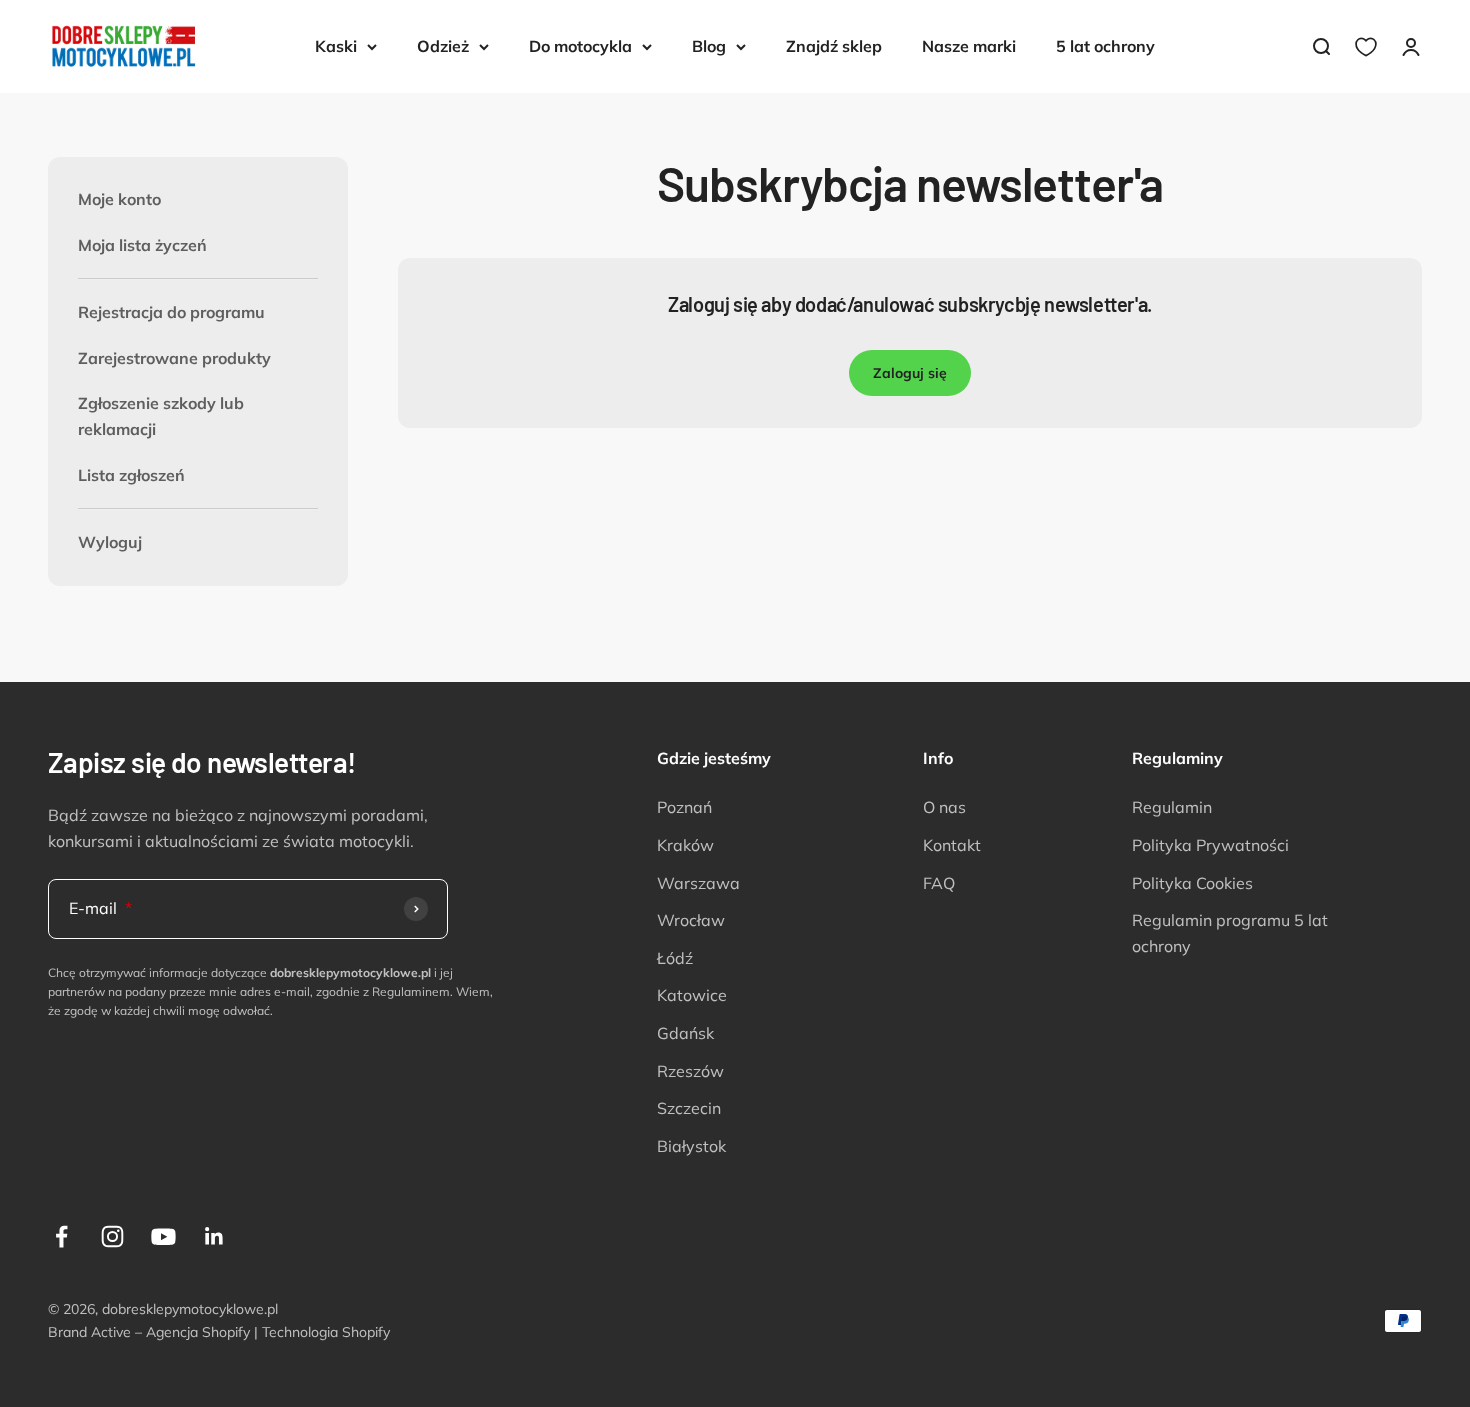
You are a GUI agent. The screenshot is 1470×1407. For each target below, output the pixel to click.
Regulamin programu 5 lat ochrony (1230, 933)
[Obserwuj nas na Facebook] (61, 1236)
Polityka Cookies (1192, 883)
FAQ (939, 883)
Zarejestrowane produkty (174, 358)
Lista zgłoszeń (131, 475)
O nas (944, 807)
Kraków (685, 845)
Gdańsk (685, 1033)
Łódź (675, 958)
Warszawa (698, 883)
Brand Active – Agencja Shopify (149, 1332)
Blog (709, 46)
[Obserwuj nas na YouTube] (163, 1236)
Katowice (692, 995)
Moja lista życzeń (142, 245)
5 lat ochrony (1105, 46)
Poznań (684, 807)
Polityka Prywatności (1210, 845)
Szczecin (689, 1108)
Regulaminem (411, 991)
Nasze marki (969, 46)
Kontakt (952, 845)
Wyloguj (110, 542)
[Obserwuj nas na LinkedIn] (214, 1236)
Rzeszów (690, 1071)
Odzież (443, 46)
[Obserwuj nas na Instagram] (112, 1236)
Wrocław (691, 920)
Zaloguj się (910, 373)
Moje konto (119, 199)
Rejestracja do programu (171, 312)
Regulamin (1172, 807)
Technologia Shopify (326, 1332)
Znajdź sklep (834, 46)
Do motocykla (580, 46)
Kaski (336, 46)
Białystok (691, 1146)
